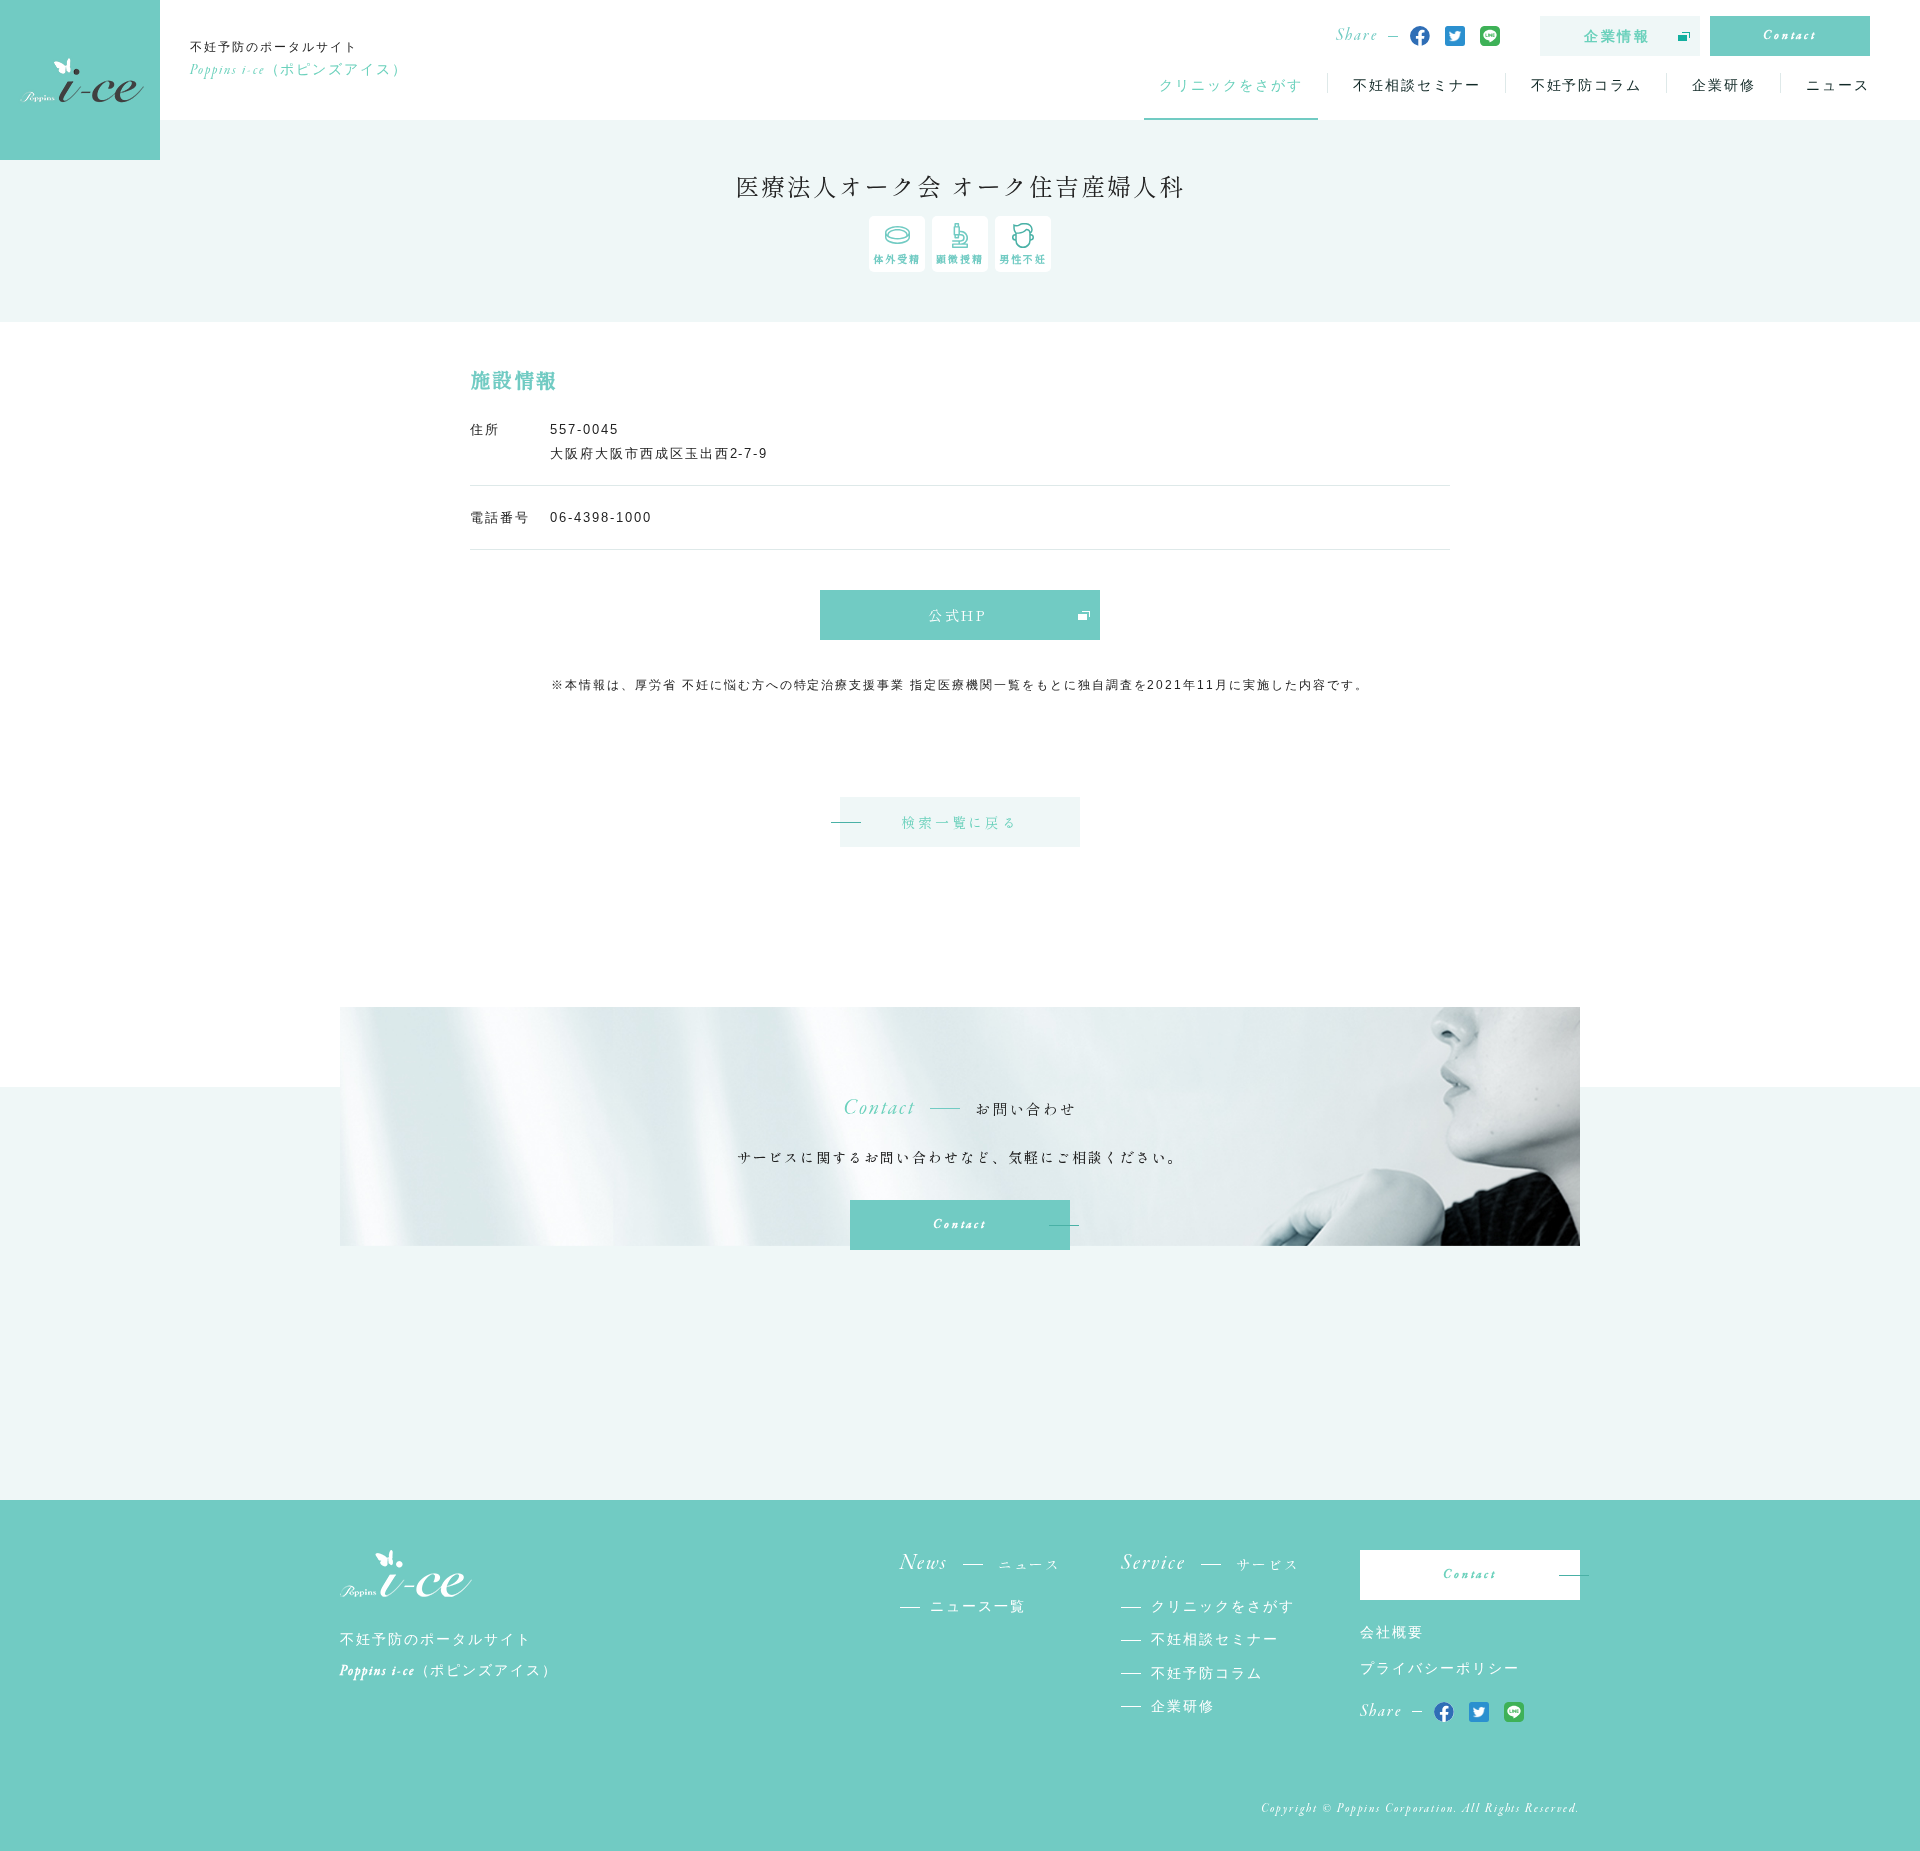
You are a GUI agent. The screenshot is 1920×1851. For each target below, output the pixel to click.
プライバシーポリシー (1440, 1668)
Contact (1790, 35)
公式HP (957, 615)
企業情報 (1617, 36)
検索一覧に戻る (960, 822)
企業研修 (1724, 85)
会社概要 (1392, 1632)
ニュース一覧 (978, 1606)
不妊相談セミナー (1417, 85)
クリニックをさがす (1231, 85)
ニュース (1838, 85)
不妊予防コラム (1587, 85)
